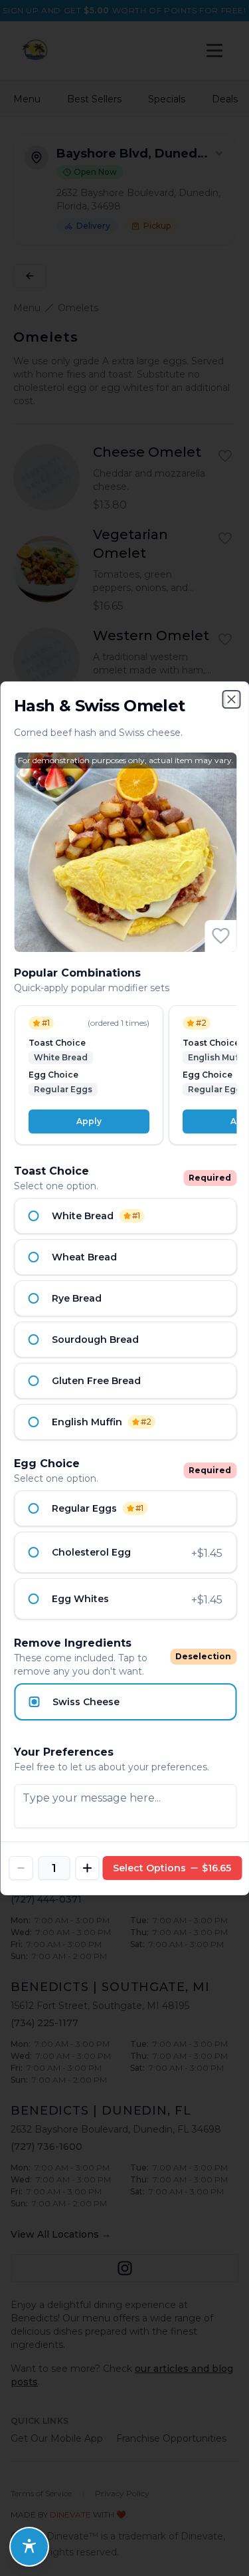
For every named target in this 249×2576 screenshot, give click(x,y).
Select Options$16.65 (172, 1868)
